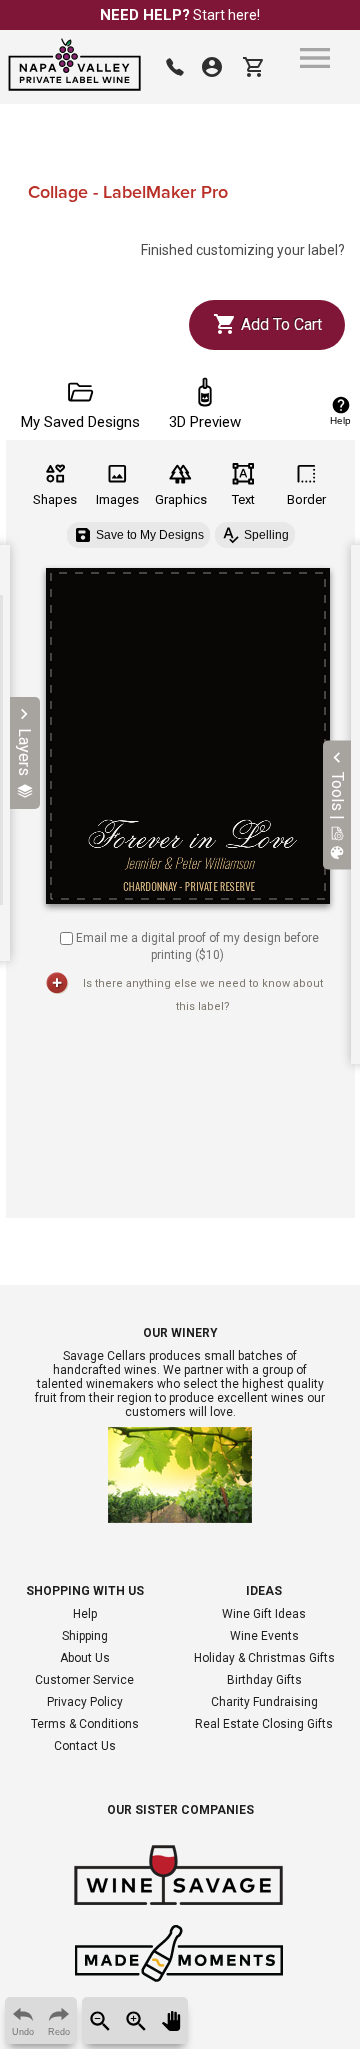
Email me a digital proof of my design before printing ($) (197, 946)
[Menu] (315, 58)
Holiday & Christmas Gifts (264, 1658)
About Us (85, 1658)
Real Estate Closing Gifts (264, 1724)
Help (85, 1614)
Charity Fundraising (264, 1702)
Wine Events (264, 1636)
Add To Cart (279, 324)
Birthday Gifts (264, 1680)
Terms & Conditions (85, 1724)
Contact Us (85, 1746)
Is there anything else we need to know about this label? (203, 995)
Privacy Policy (85, 1702)
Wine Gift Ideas (264, 1614)
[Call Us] (175, 67)
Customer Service (84, 1680)
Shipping (85, 1636)
